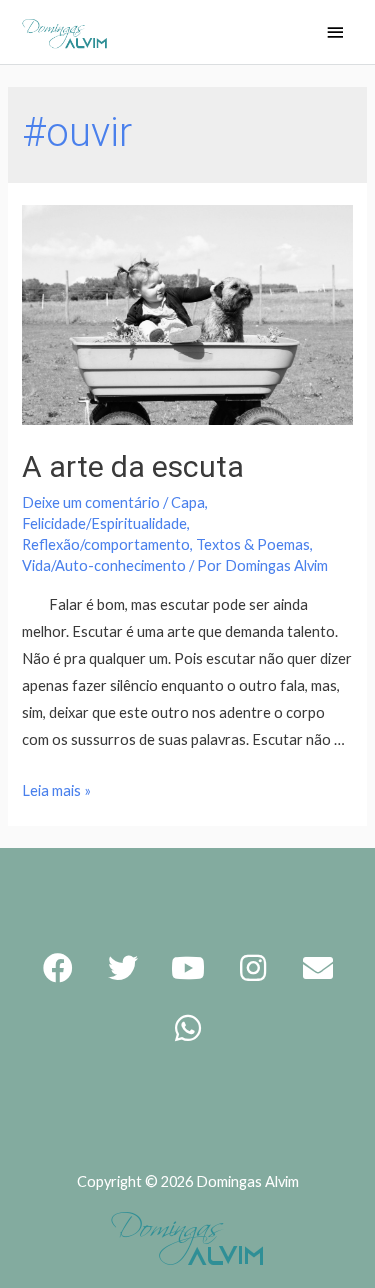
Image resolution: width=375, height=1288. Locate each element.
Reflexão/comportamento (106, 544)
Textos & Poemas (253, 544)
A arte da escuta (133, 466)
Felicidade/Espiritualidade (104, 523)
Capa (188, 502)
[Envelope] (318, 968)
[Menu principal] (335, 33)
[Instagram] (253, 968)
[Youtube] (188, 968)
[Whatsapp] (188, 1028)
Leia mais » (56, 790)
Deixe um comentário (91, 502)
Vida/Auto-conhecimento (104, 565)
